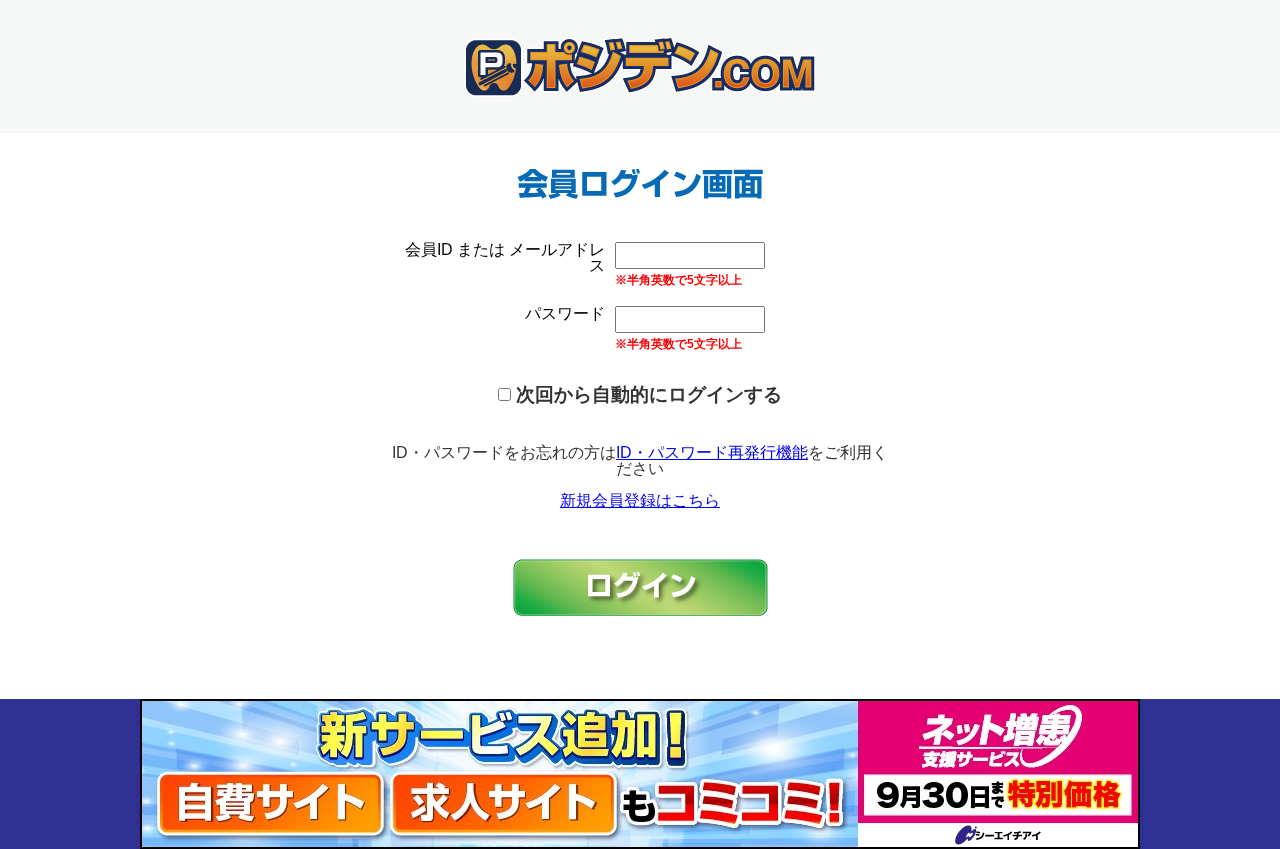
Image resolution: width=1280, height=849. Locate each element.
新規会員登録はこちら (640, 500)
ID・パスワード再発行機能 (712, 452)
